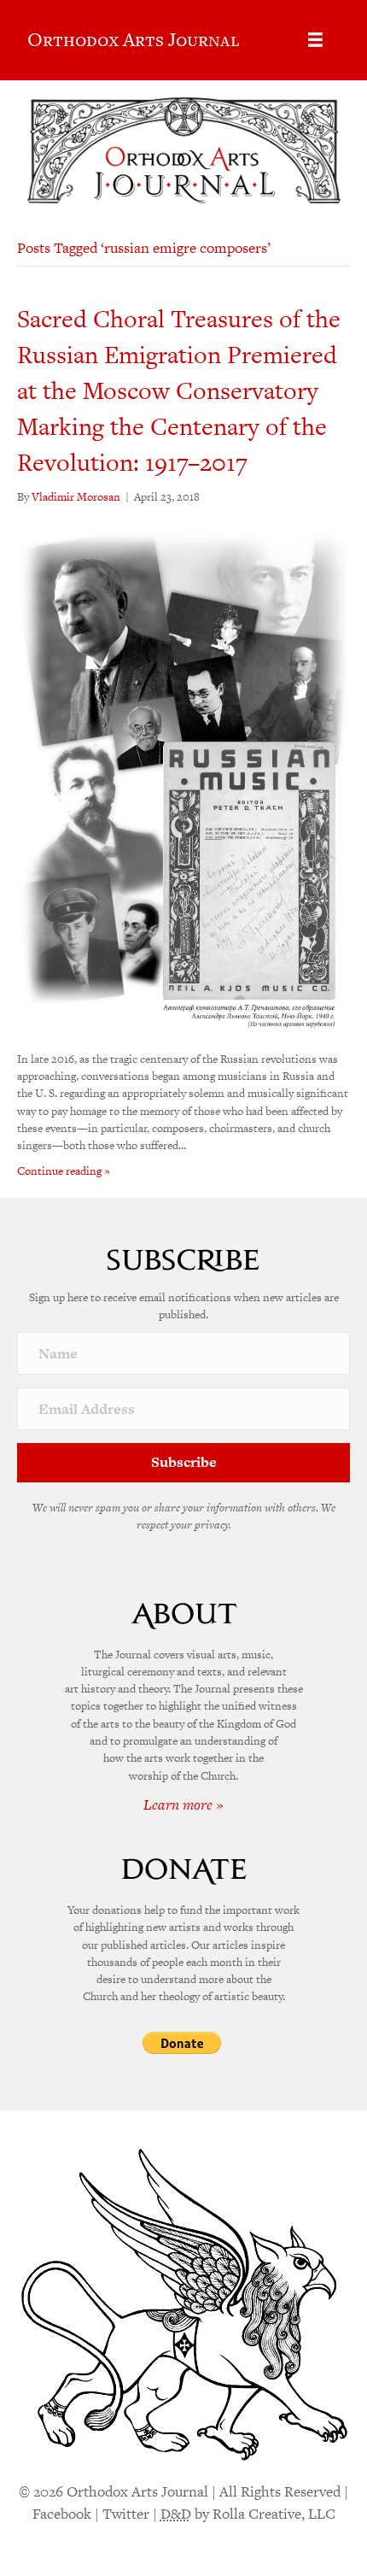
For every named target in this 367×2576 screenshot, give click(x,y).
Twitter (126, 2514)
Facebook (62, 2514)
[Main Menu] (315, 40)
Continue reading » (64, 1171)
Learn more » (183, 1804)
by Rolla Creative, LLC (248, 2514)
